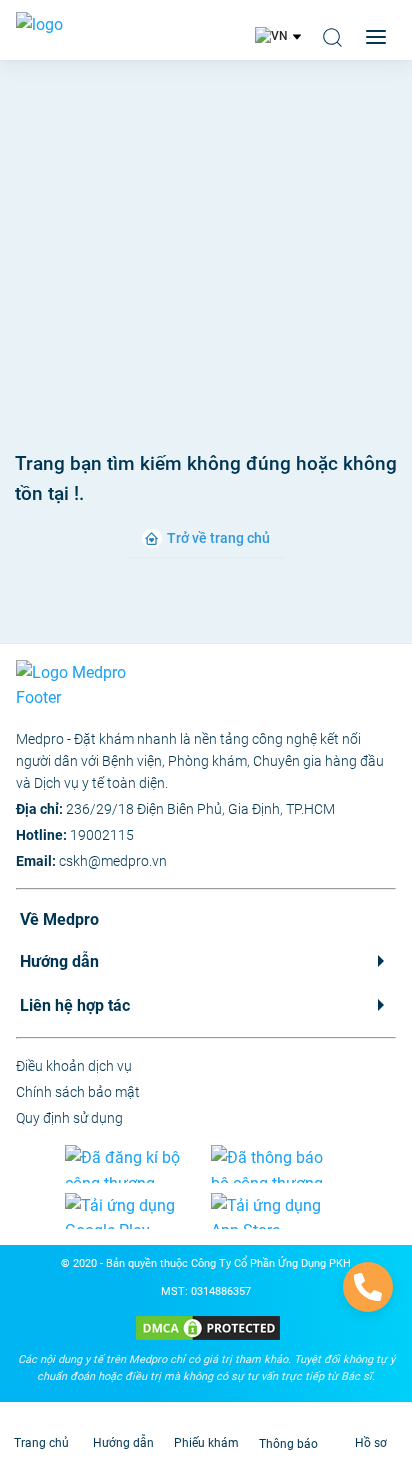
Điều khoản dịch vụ (74, 1066)
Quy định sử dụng (69, 1118)
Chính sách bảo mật (78, 1092)
